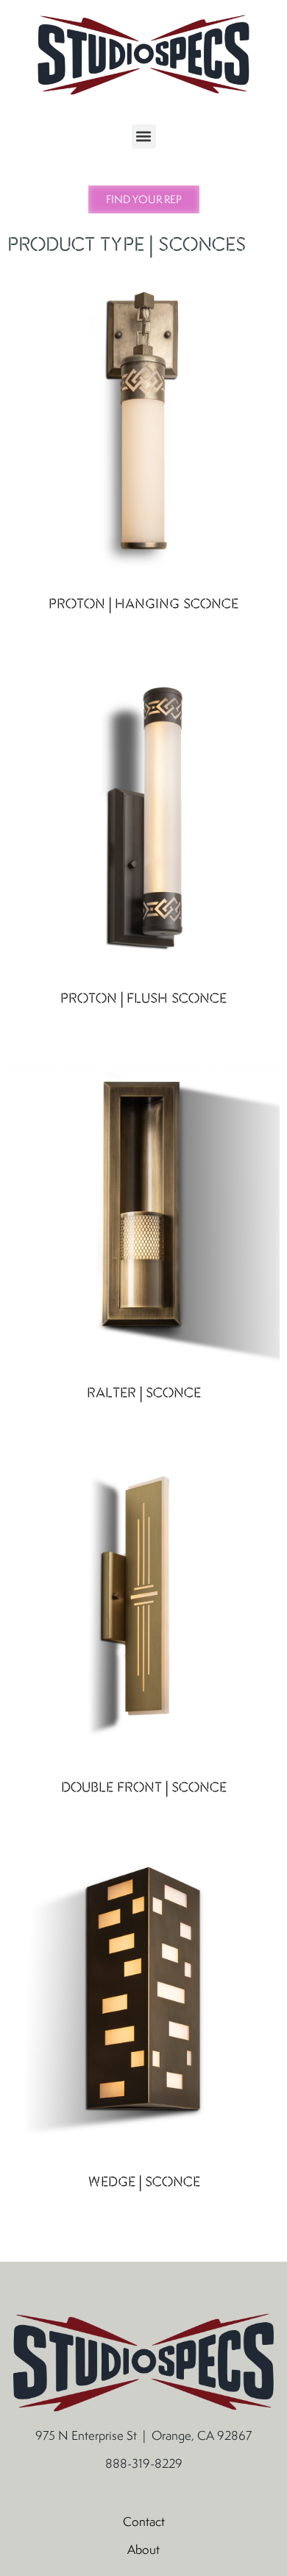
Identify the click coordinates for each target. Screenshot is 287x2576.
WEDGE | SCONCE (144, 2183)
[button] (144, 137)
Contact (144, 2522)
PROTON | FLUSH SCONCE (143, 999)
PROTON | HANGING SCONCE (143, 605)
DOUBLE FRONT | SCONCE (144, 1788)
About (143, 2550)
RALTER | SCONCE (144, 1394)
